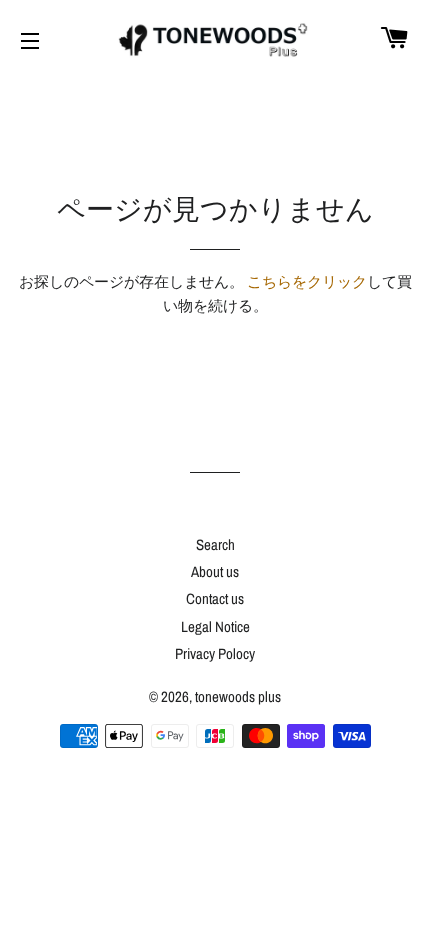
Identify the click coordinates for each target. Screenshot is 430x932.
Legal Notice (215, 626)
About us (215, 571)
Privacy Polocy (215, 653)
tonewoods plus (238, 696)
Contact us (215, 598)
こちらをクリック (307, 281)
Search (215, 544)
